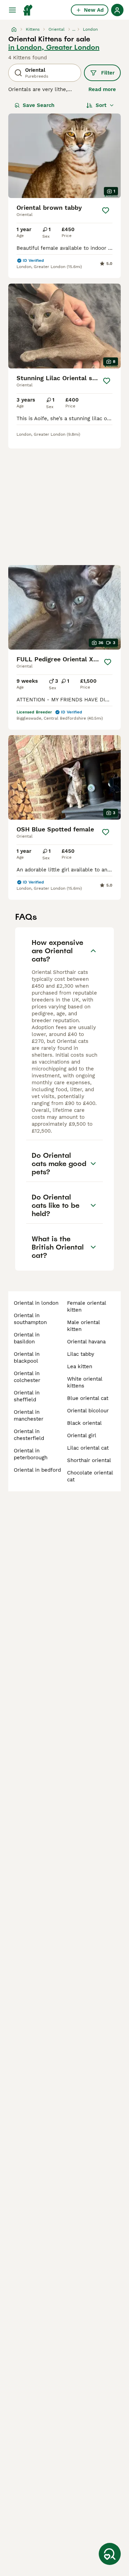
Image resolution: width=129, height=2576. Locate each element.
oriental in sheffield (27, 1396)
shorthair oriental (89, 1460)
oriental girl (82, 1435)
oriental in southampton (30, 1319)
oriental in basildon (27, 1338)
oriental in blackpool (27, 1358)
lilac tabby (81, 1354)
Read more (102, 89)
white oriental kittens (85, 1382)
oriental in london (36, 1303)
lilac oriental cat (88, 1448)
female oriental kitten (87, 1306)
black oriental (84, 1423)
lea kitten (80, 1366)
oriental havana (86, 1342)
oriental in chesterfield (29, 1435)
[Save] (106, 210)
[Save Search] (110, 2554)
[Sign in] (117, 10)
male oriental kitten (83, 1326)
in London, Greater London (54, 47)
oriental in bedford (37, 1470)
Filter (108, 73)
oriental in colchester (27, 1377)
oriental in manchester (29, 1415)
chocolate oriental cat (90, 1476)
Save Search (39, 105)
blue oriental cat (88, 1398)
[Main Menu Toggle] (12, 10)
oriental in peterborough (31, 1454)
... (74, 29)
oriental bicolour (88, 1411)
